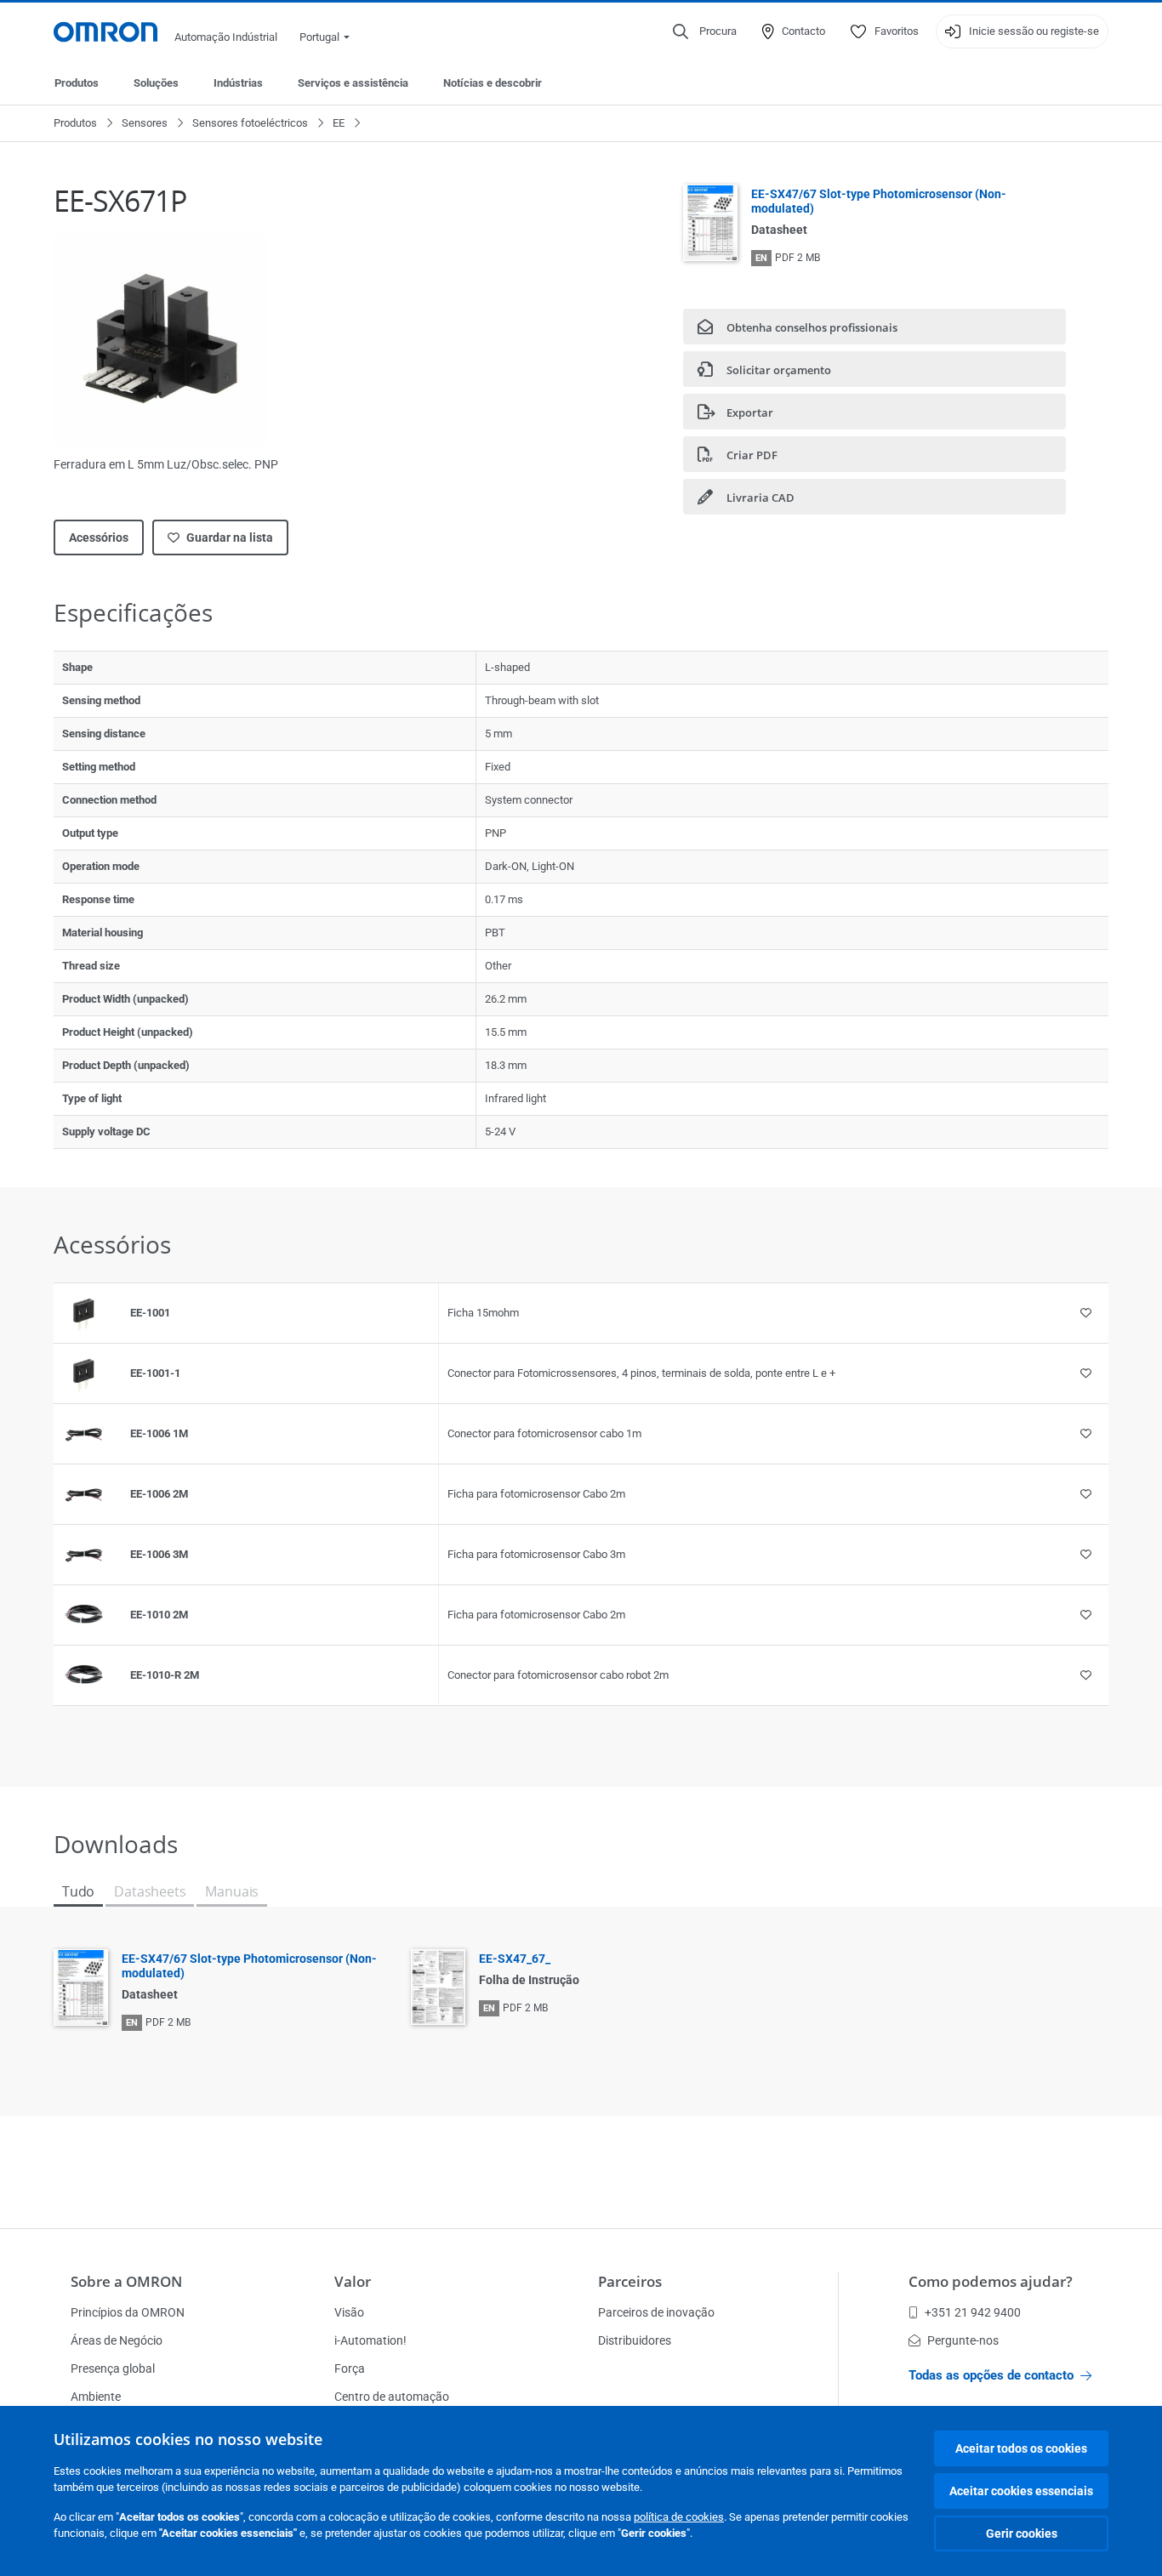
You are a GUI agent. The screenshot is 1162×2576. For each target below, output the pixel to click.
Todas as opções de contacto (991, 2375)
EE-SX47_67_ (515, 1959)
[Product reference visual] (83, 1313)
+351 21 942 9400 (973, 2312)
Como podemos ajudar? (991, 2281)
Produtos (77, 83)
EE (339, 123)
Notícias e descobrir (493, 83)
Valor (353, 2281)
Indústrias (238, 83)
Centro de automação (392, 2397)
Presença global (113, 2368)
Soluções (156, 83)
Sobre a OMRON (126, 2281)
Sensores (145, 123)
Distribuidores (635, 2340)
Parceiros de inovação (656, 2312)
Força (350, 2368)
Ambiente (96, 2397)
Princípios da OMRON (128, 2312)
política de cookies (679, 2517)
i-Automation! (370, 2340)
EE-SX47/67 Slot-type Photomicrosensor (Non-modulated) (879, 201)
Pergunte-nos (963, 2340)
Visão (349, 2312)
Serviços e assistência (353, 83)
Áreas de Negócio (117, 2340)
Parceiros (630, 2281)
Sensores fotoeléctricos (250, 123)
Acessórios (99, 537)
